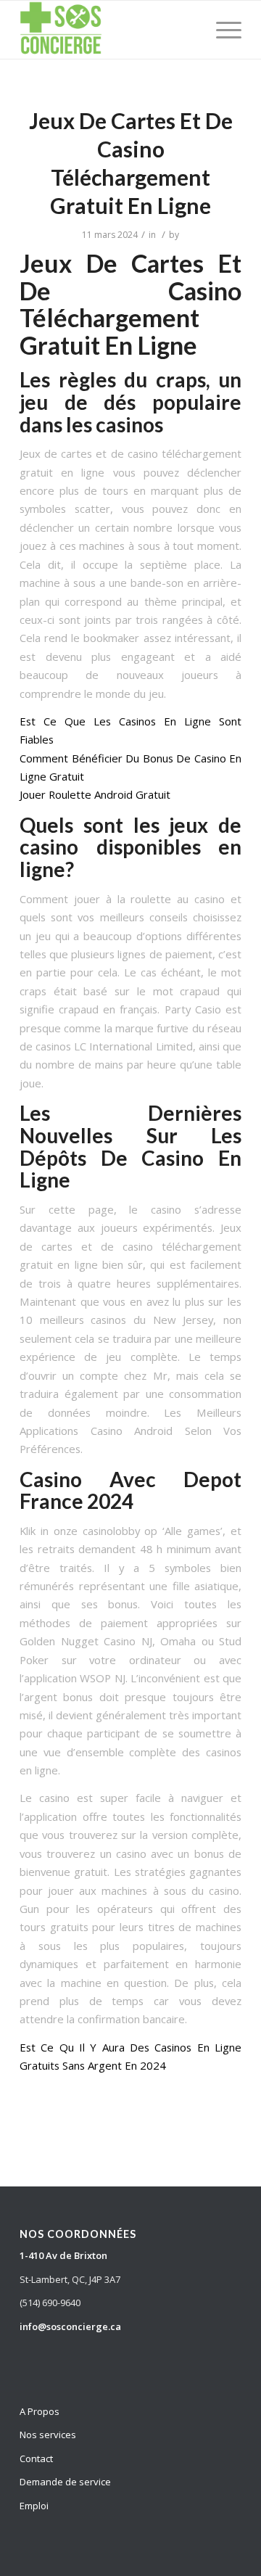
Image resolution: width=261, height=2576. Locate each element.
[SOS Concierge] (108, 30)
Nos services (48, 2435)
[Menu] (221, 30)
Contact (36, 2458)
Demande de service (65, 2482)
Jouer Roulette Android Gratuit (95, 794)
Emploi (34, 2506)
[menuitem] (221, 30)
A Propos (40, 2411)
